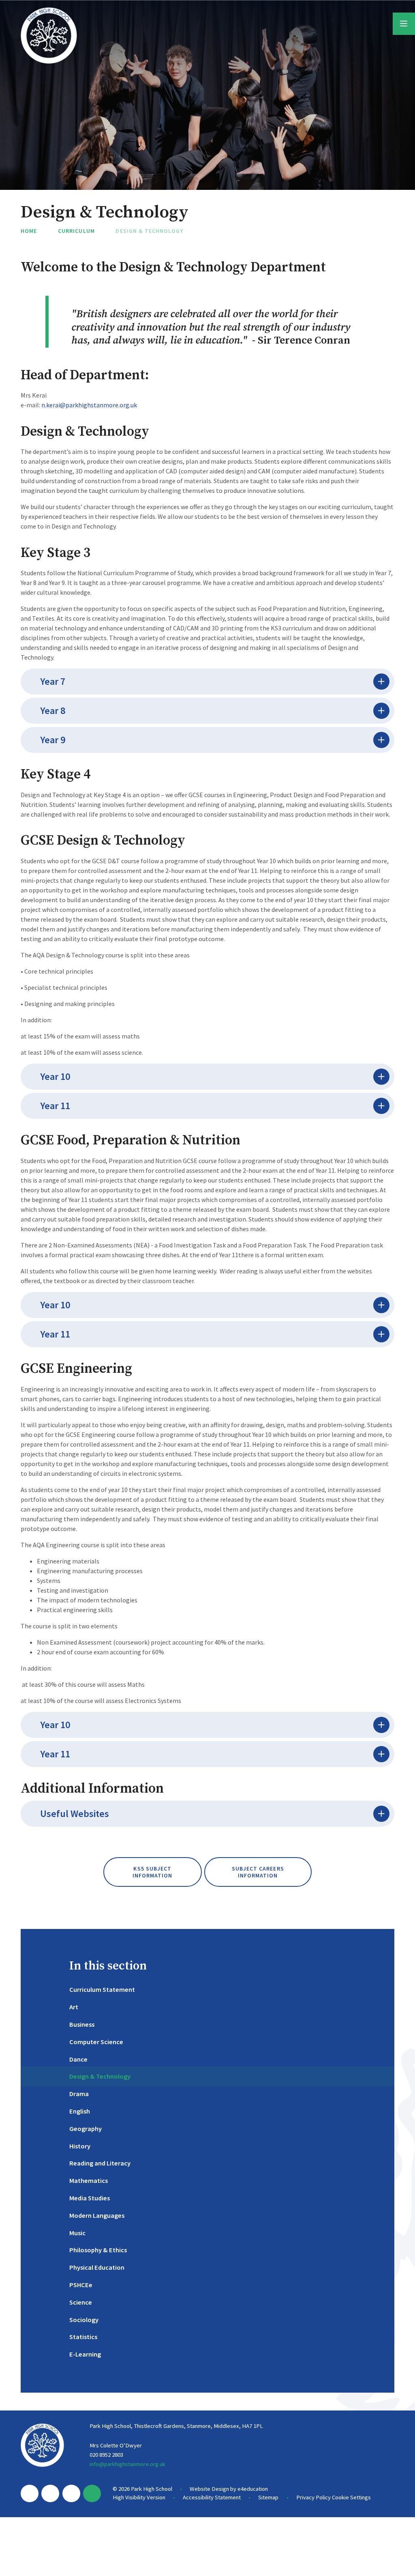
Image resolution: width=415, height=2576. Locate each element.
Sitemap (268, 2497)
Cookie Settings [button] (351, 2497)
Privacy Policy (313, 2497)
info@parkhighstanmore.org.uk (127, 2464)
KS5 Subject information (153, 1872)
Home (29, 231)
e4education (253, 2489)
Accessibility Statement (212, 2497)
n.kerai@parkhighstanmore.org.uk (89, 405)
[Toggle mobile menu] (404, 24)
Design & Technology (149, 231)
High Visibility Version (139, 2497)
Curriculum (76, 231)
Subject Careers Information (258, 1872)
